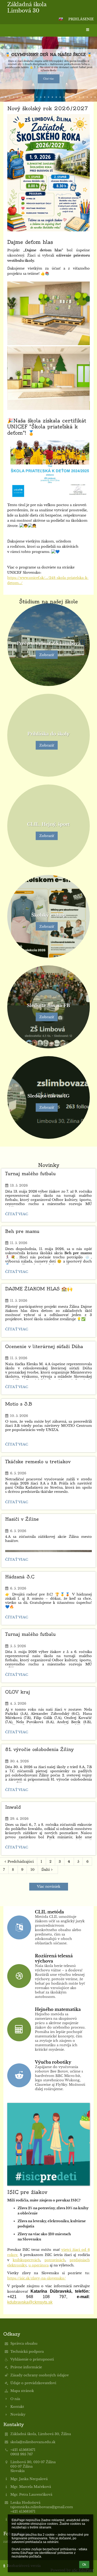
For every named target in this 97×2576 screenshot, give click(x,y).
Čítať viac (49, 79)
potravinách (55, 2260)
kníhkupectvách (26, 2260)
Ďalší (46, 1870)
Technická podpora (27, 2352)
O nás (15, 2399)
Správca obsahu (24, 2343)
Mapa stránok (22, 2391)
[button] (61, 19)
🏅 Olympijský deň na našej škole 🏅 (48, 55)
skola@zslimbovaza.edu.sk (33, 2442)
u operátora (39, 2265)
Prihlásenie (81, 19)
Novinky (18, 2414)
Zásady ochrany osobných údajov (40, 2375)
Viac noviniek (49, 1887)
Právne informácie (26, 2367)
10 (32, 1870)
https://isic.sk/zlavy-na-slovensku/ (36, 2278)
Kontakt (17, 2407)
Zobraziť (47, 655)
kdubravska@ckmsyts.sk (30, 2302)
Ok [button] (84, 2565)
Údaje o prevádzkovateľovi (33, 2383)
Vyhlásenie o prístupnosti (32, 2359)
